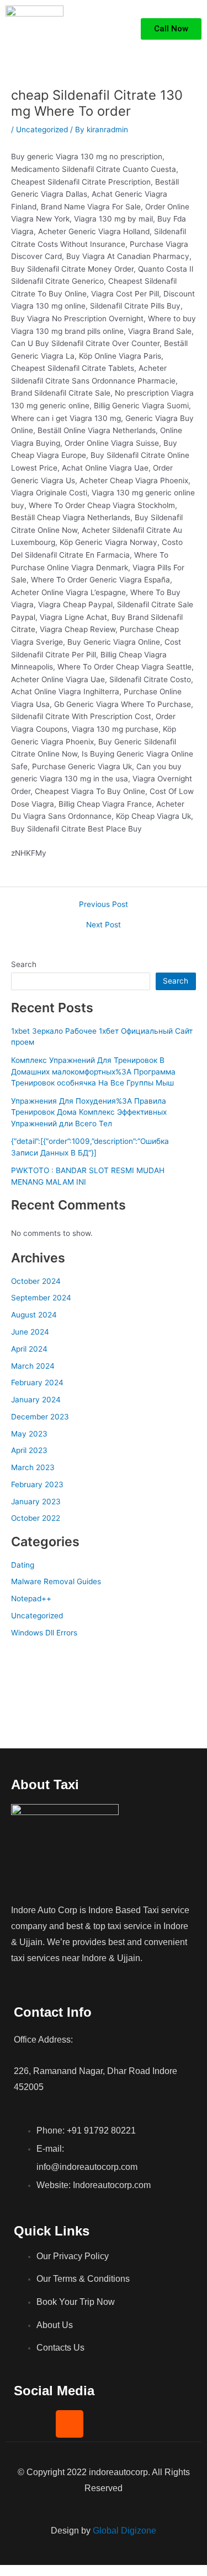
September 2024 (41, 1298)
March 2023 (33, 1467)
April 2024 (29, 1349)
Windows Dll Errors (44, 1633)
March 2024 (33, 1366)
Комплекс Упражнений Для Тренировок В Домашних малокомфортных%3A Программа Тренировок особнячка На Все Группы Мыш (93, 1071)
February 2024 (37, 1382)
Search (24, 964)
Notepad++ (31, 1598)
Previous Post (104, 905)
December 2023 (40, 1417)
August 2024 (34, 1315)
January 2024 (36, 1400)
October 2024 (36, 1281)
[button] (120, 29)
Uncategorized (42, 129)
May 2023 (29, 1434)
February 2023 (37, 1484)
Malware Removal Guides (56, 1581)
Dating (23, 1565)
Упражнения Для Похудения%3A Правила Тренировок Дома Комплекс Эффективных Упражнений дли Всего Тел (89, 1112)
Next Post (104, 925)
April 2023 (29, 1450)
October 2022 (36, 1518)
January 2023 (36, 1502)
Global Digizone (124, 2531)
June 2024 (30, 1332)
